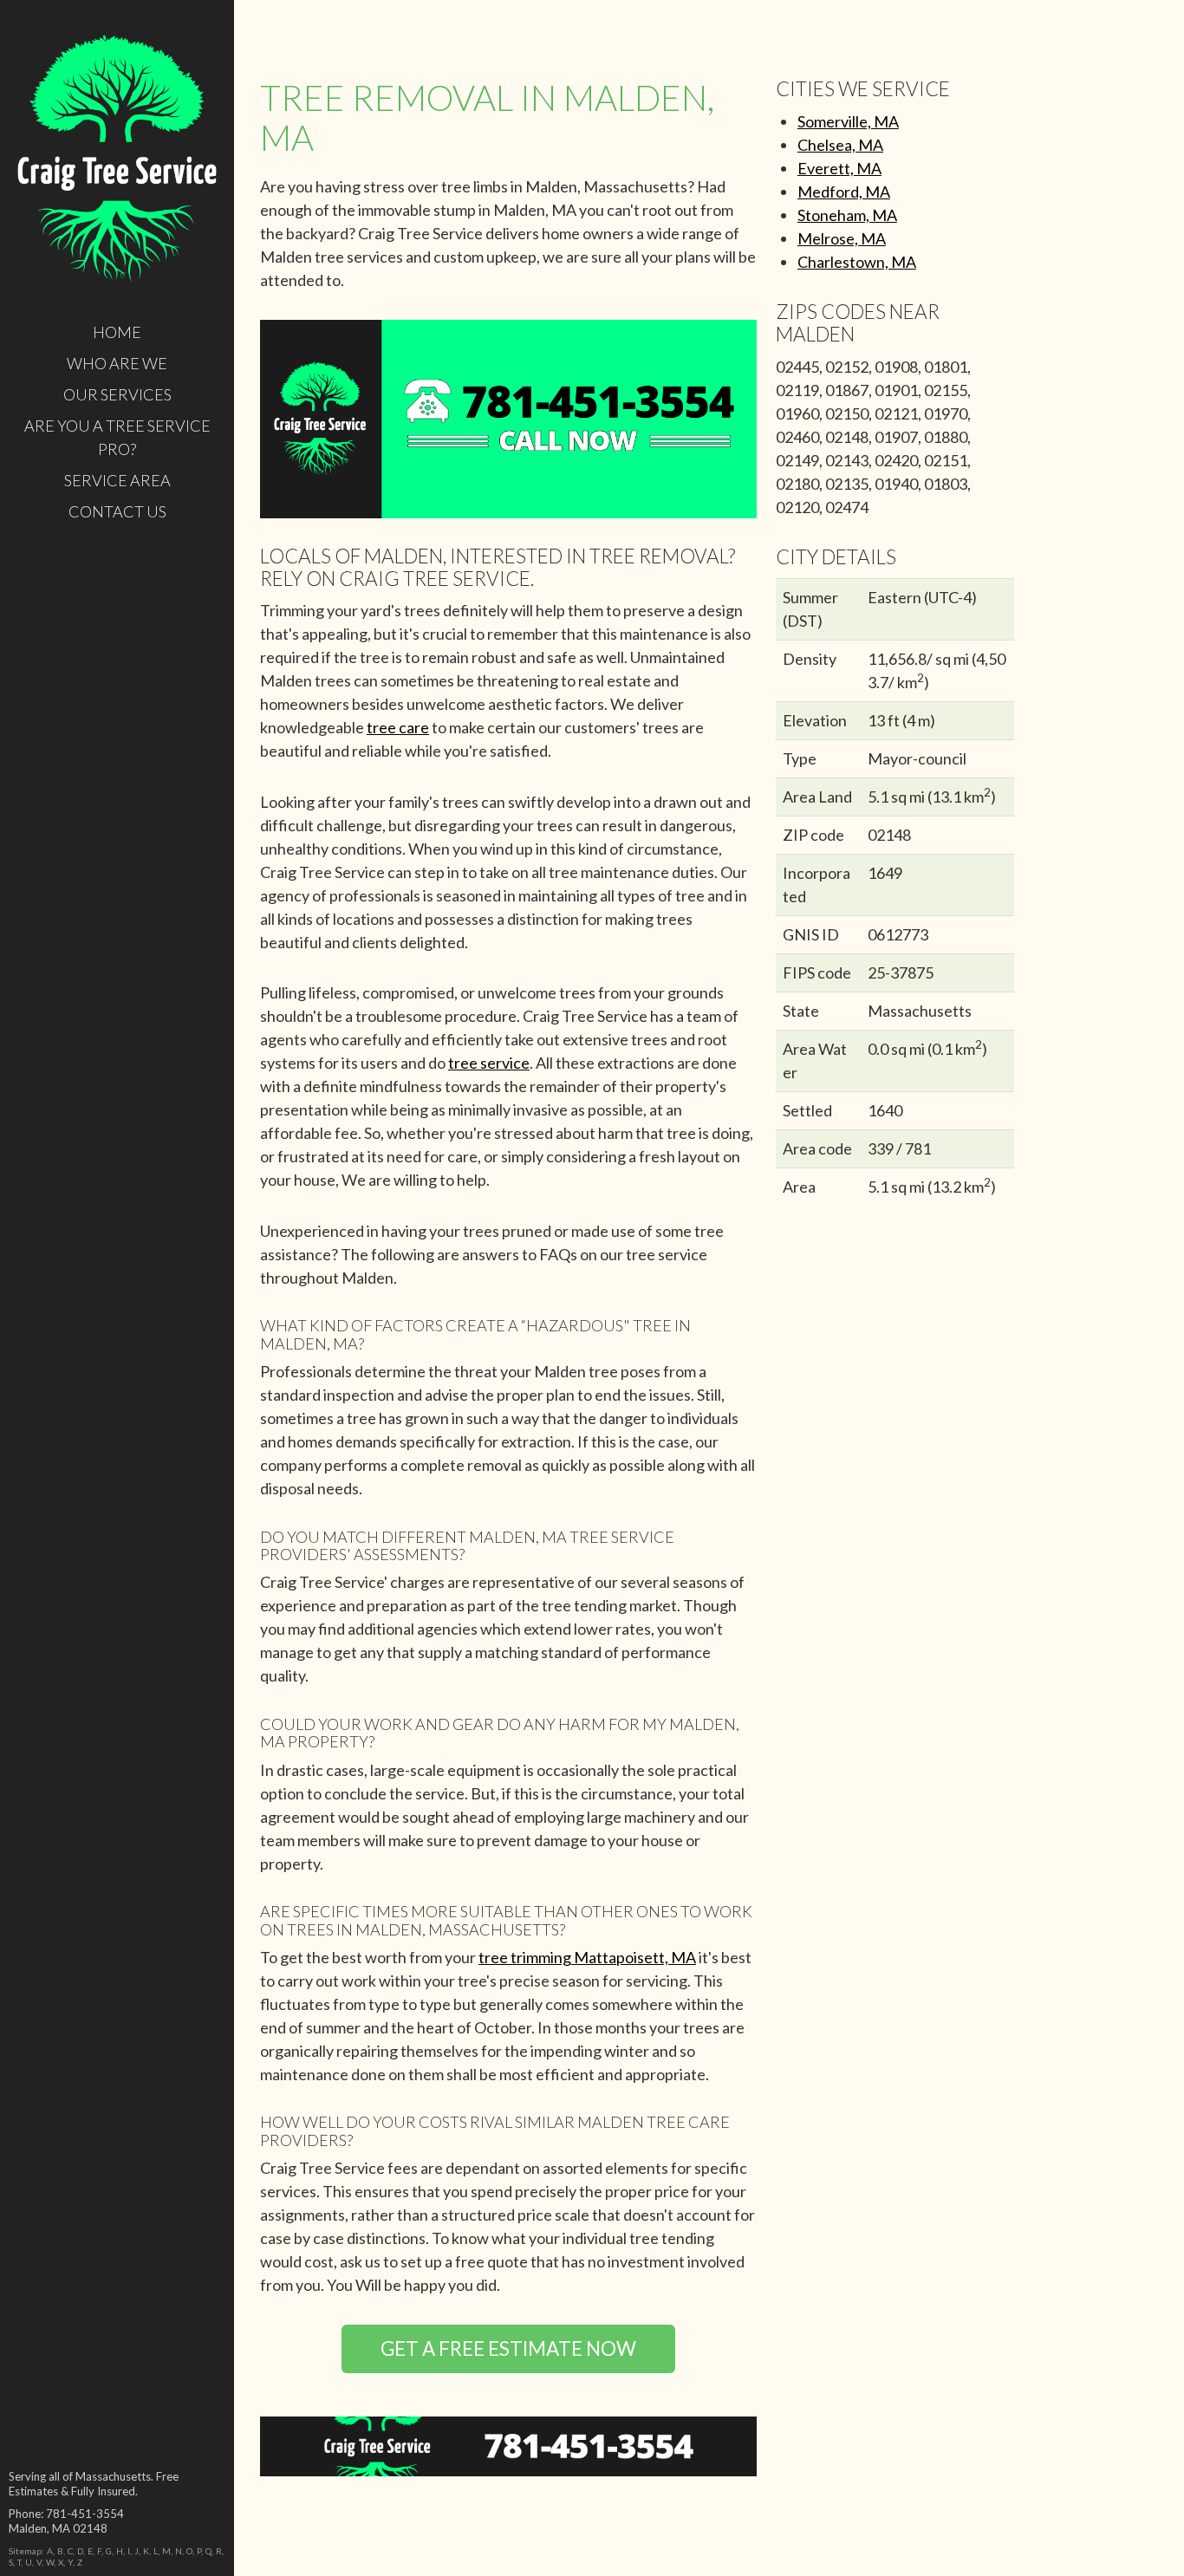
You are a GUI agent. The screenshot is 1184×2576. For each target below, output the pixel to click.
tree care (398, 727)
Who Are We (117, 363)
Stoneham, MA (847, 215)
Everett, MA (839, 168)
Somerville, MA (848, 121)
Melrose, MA (842, 238)
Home (117, 332)
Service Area (117, 480)
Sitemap (25, 2551)
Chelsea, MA (840, 145)
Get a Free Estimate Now (508, 2348)
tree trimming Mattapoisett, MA (587, 1957)
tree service (489, 1063)
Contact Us (117, 511)
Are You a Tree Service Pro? (117, 437)
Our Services (117, 394)
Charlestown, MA (857, 262)
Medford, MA (844, 192)
